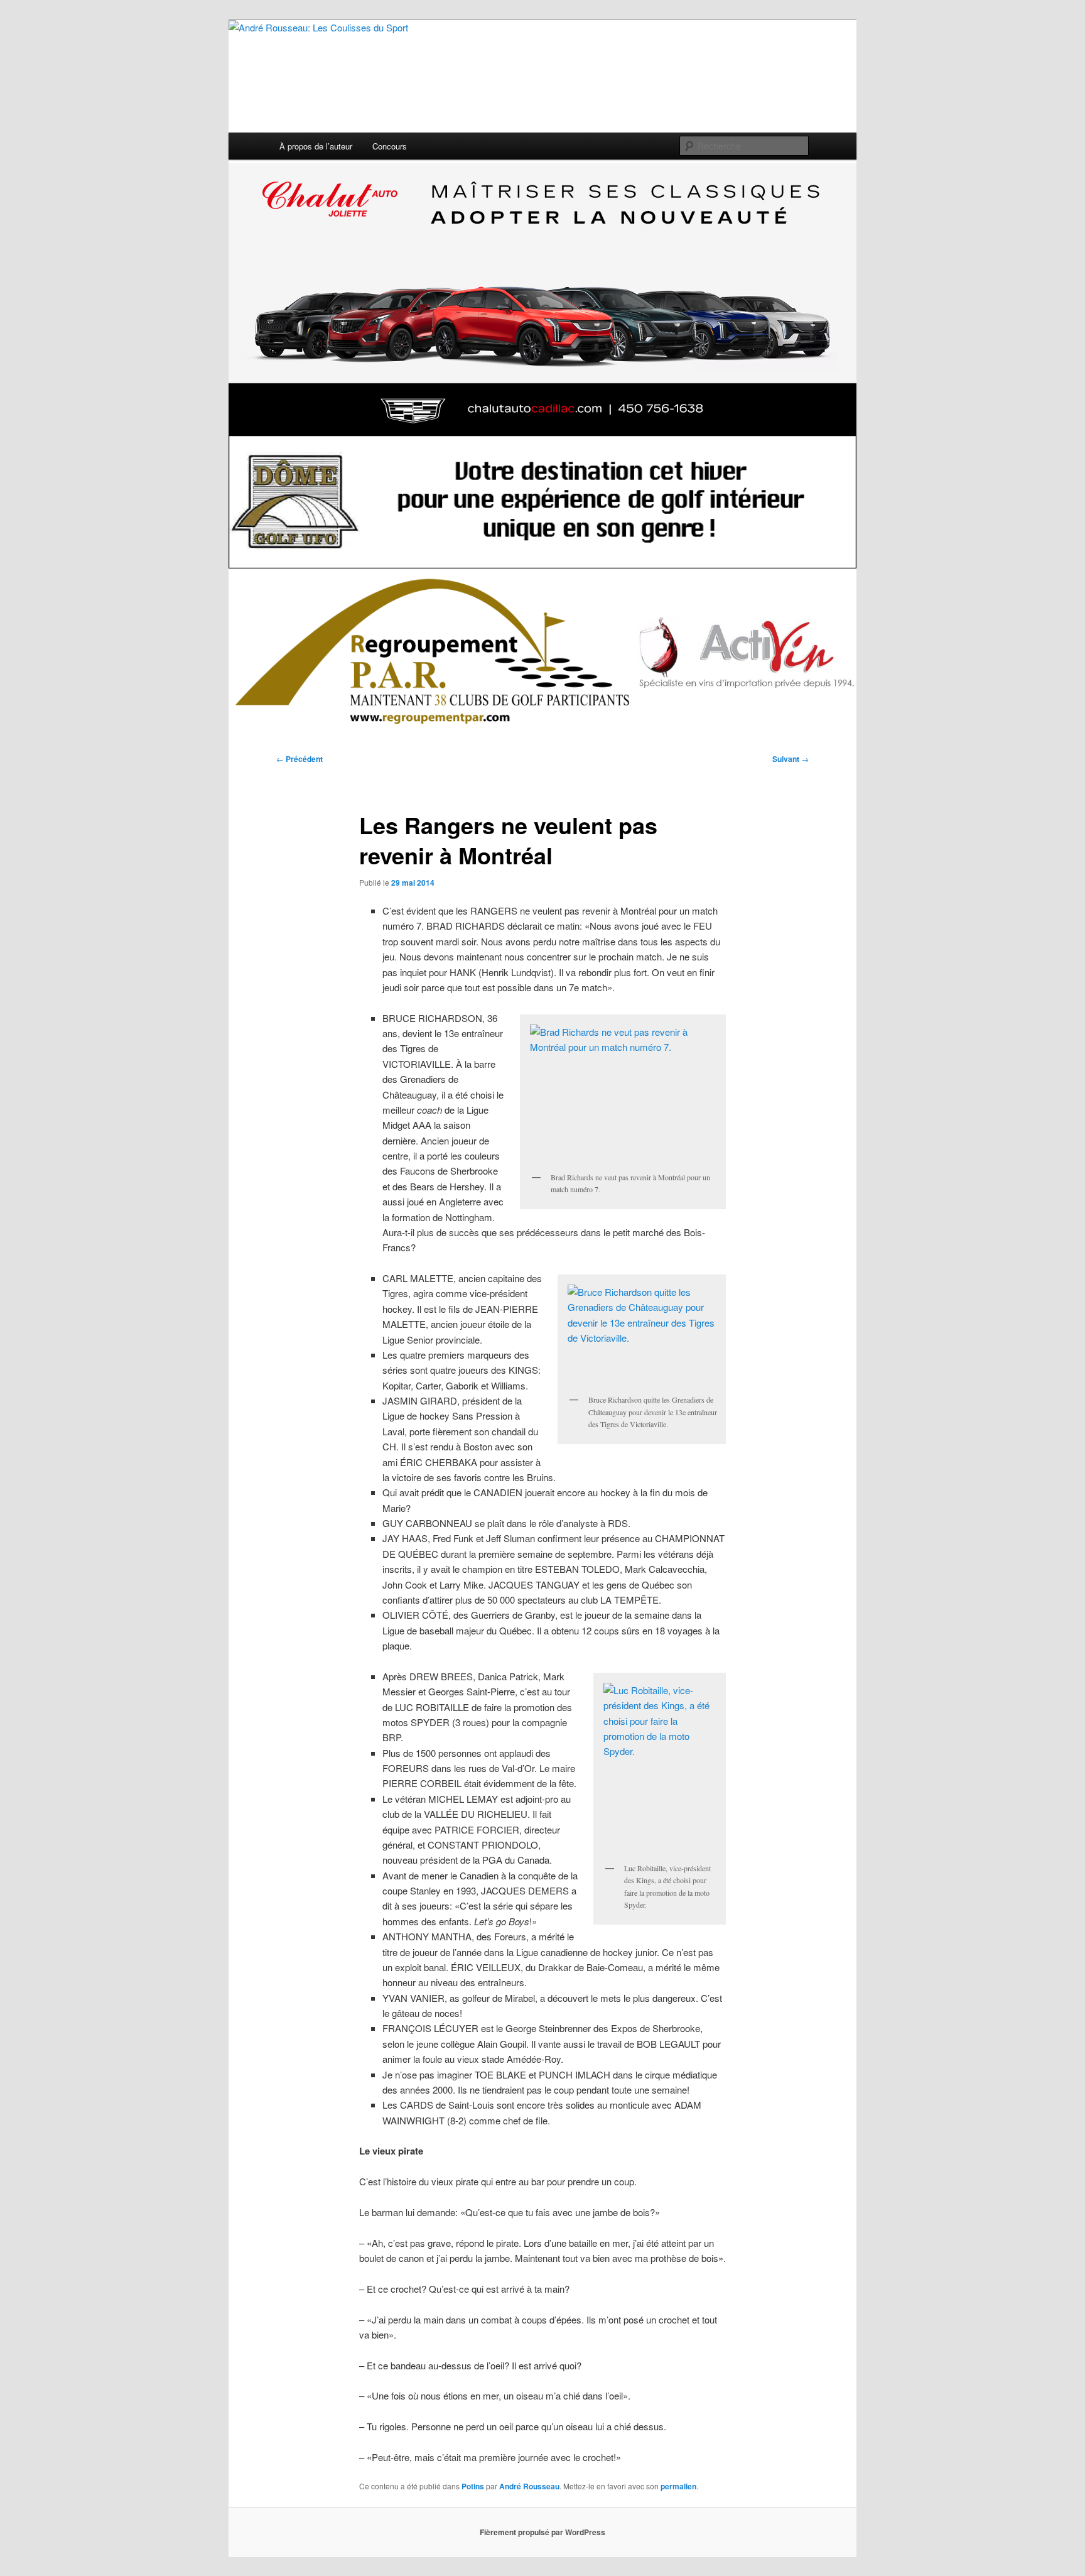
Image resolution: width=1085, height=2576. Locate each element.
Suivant (791, 759)
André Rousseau (529, 2486)
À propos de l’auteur (316, 146)
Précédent (300, 759)
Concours (390, 146)
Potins (473, 2486)
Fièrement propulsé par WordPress (542, 2532)
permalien (678, 2486)
